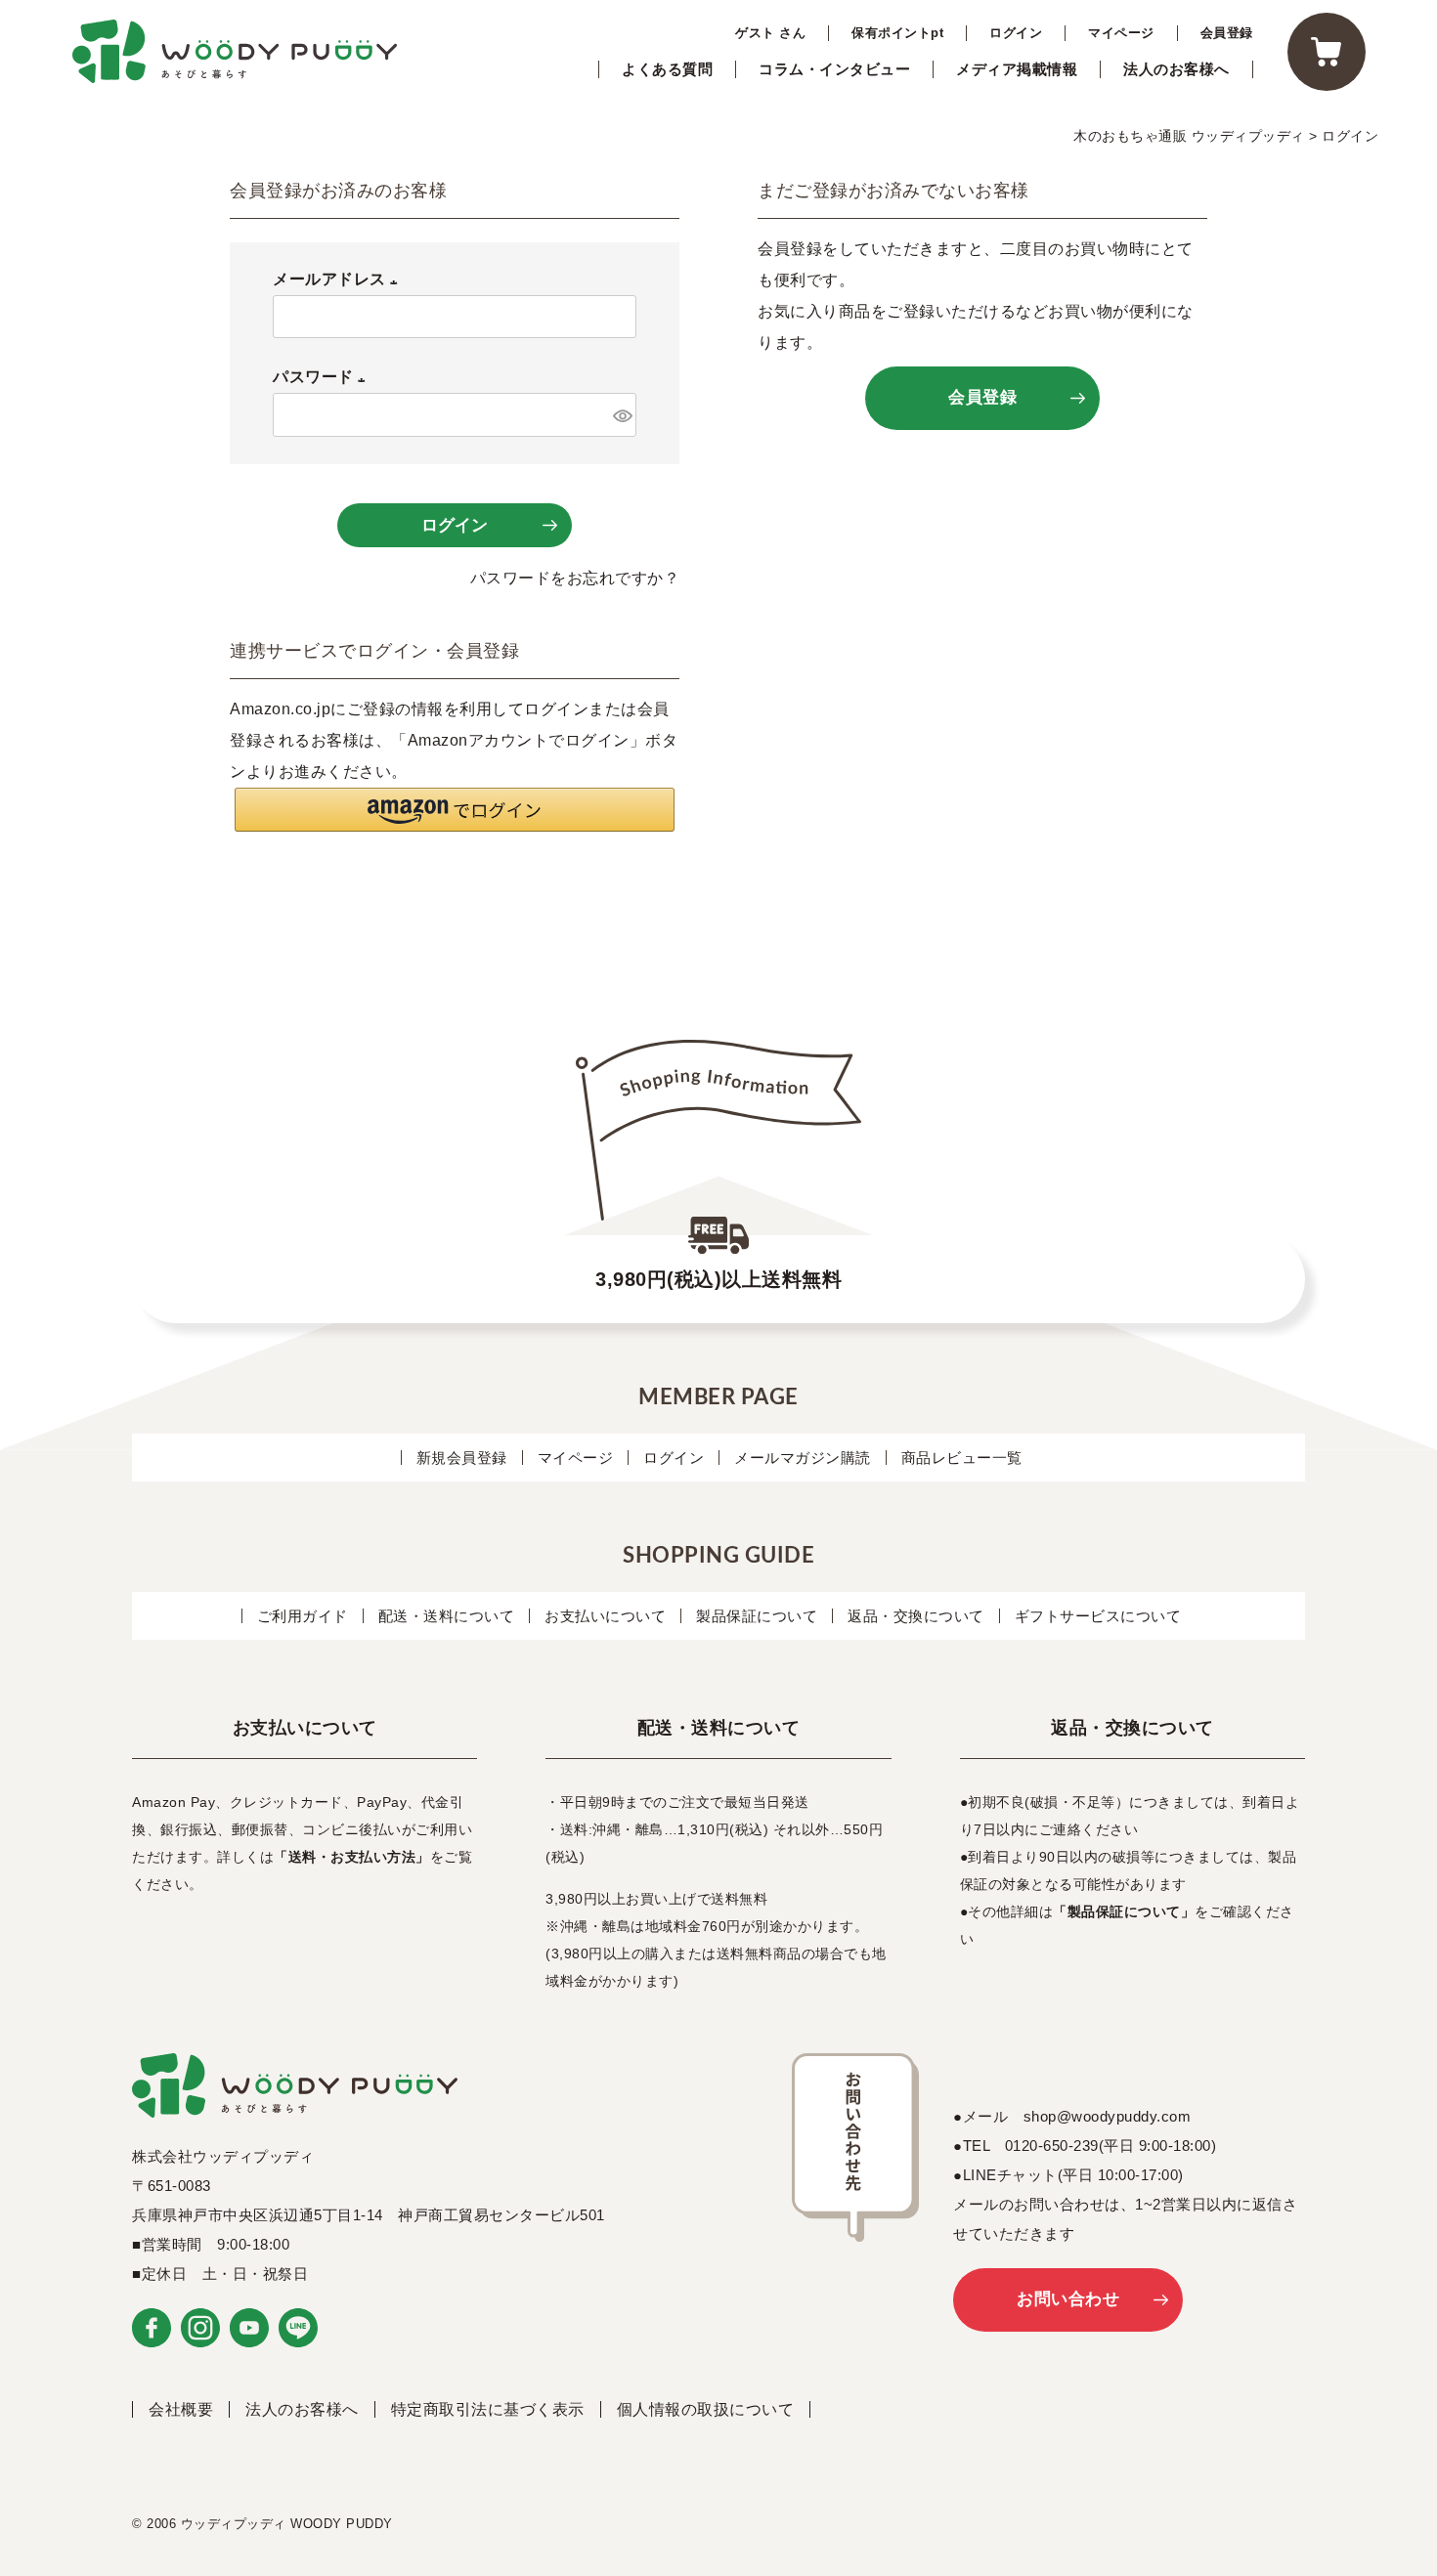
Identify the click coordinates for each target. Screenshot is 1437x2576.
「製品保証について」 (1124, 1911)
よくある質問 (667, 69)
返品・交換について (916, 1616)
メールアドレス (339, 279)
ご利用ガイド (303, 1616)
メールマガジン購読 (803, 1458)
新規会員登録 (462, 1458)
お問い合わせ (1068, 2299)
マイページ (1121, 33)
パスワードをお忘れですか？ (575, 578)
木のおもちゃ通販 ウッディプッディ (1189, 136)
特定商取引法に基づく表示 (488, 2409)
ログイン (1016, 33)
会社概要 (181, 2409)
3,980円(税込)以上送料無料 (718, 1279)
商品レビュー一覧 (962, 1458)
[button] (455, 810)
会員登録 (1227, 33)
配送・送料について (447, 1616)
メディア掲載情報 (1017, 69)
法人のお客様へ (1176, 69)
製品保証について (757, 1616)
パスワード (323, 377)
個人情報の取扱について (706, 2409)
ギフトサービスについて (1098, 1616)
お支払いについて (605, 1616)
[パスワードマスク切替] (622, 414)
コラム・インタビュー (834, 69)
